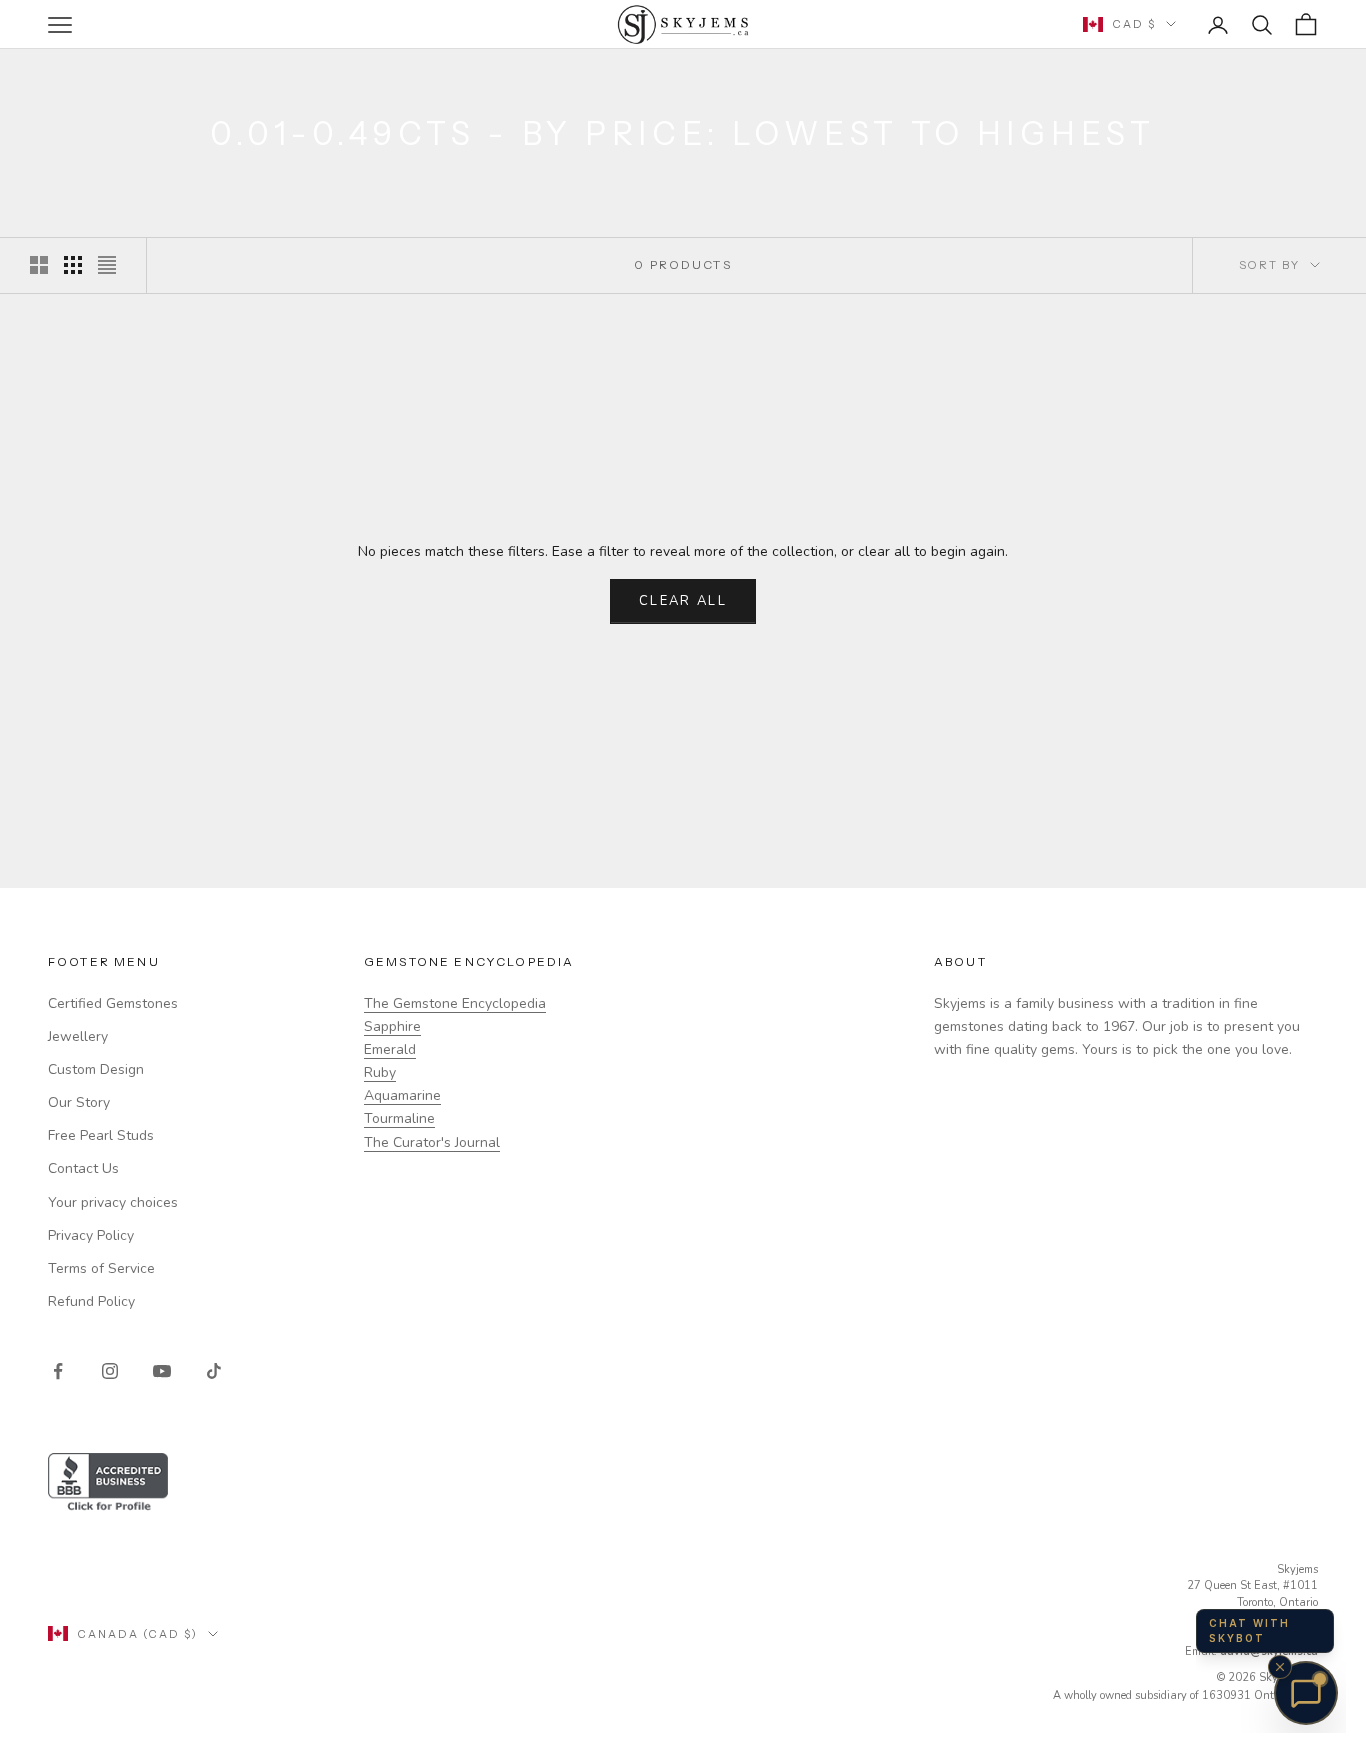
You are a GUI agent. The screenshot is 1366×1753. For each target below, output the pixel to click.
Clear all (683, 601)
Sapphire (392, 1026)
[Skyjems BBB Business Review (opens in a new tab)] (683, 1483)
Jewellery (78, 1036)
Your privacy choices (113, 1202)
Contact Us (83, 1168)
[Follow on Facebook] (58, 1371)
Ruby (380, 1072)
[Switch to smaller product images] (73, 265)
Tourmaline (399, 1118)
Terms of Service (101, 1268)
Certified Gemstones (113, 1003)
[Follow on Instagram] (110, 1371)
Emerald (390, 1049)
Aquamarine (402, 1095)
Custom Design (96, 1069)
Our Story (79, 1102)
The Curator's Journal (432, 1142)
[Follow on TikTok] (214, 1371)
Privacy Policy (91, 1235)
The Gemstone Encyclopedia (455, 1003)
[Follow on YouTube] (162, 1371)
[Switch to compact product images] (107, 265)
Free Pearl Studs (101, 1135)
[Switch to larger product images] (39, 265)
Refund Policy (91, 1301)
